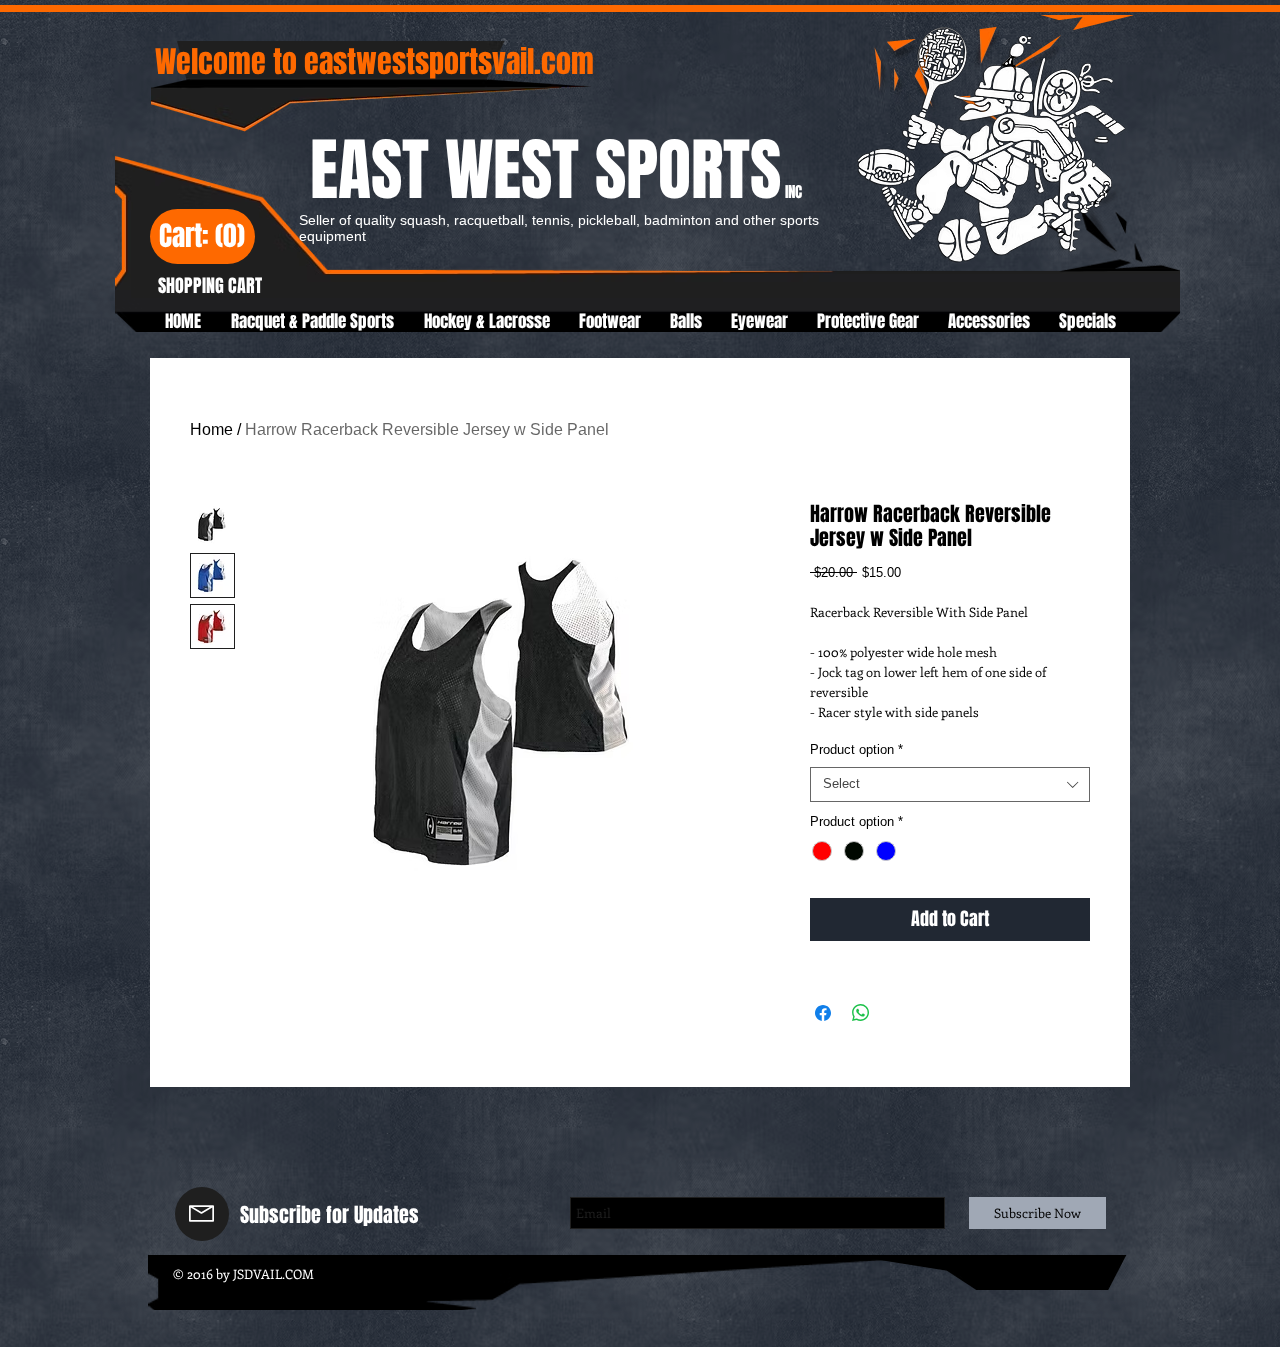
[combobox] (950, 784)
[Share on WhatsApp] (861, 1013)
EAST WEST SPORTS (556, 170)
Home (211, 429)
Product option (856, 749)
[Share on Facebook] (823, 1013)
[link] (202, 238)
